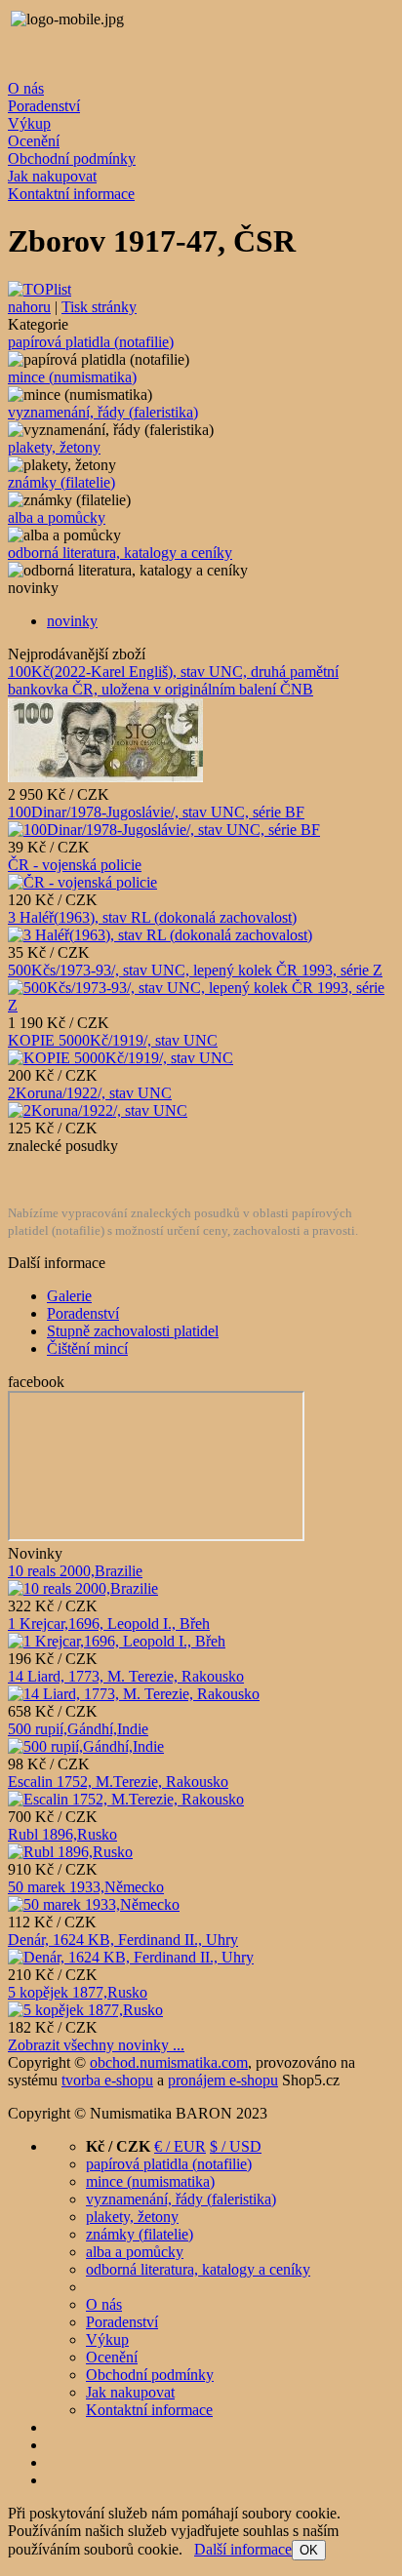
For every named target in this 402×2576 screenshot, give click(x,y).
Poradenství (44, 106)
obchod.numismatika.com (169, 2062)
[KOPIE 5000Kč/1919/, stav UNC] (121, 1058)
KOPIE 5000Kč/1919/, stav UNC (113, 1040)
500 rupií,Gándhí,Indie (78, 1729)
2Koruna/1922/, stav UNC (90, 1093)
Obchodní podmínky (72, 159)
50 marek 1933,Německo (86, 1887)
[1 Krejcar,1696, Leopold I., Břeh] (117, 1641)
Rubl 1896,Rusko (62, 1834)
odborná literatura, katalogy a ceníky (120, 553)
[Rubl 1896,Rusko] (70, 1852)
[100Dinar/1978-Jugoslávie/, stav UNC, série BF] (164, 830)
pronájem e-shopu (223, 2080)
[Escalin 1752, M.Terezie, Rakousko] (126, 1799)
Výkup (29, 123)
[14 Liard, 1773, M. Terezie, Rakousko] (134, 1694)
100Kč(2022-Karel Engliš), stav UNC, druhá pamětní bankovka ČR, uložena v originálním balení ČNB (173, 680)
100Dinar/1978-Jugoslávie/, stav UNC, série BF (156, 812)
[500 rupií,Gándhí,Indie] (86, 1746)
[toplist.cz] (40, 289)
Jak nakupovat (52, 176)
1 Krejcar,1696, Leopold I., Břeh (109, 1624)
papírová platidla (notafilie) (91, 342)
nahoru (29, 307)
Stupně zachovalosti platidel (133, 1331)
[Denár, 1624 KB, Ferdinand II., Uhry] (131, 1957)
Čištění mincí (87, 1348)
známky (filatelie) (61, 482)
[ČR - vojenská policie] (82, 882)
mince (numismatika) (72, 377)
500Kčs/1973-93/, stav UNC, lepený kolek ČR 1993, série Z (195, 970)
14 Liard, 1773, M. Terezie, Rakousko (126, 1676)
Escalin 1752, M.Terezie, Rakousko (118, 1782)
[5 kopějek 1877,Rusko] (85, 2010)
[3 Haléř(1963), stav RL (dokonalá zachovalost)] (160, 935)
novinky (72, 621)
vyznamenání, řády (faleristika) (103, 412)
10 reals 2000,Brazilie (75, 1571)
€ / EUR (180, 2146)
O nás (26, 88)
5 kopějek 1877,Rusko (78, 1992)
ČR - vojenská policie (75, 865)
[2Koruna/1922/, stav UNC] (98, 1110)
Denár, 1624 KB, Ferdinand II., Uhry (123, 1940)
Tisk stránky (99, 307)
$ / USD (236, 2146)
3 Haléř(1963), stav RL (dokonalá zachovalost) (152, 917)
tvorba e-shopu (107, 2080)
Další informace (243, 2549)
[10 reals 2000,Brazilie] (83, 1588)
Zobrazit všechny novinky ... (96, 2045)
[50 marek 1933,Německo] (94, 1904)
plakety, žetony (54, 447)
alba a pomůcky (57, 517)
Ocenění (34, 141)
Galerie (69, 1296)
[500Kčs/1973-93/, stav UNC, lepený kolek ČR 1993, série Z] (201, 1005)
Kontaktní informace (71, 194)
